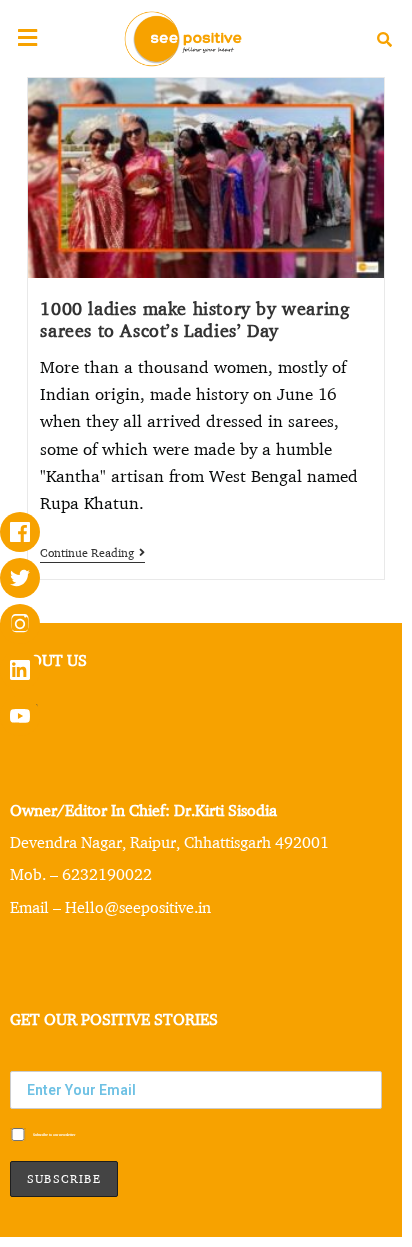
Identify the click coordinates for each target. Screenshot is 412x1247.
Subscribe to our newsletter (53, 1134)
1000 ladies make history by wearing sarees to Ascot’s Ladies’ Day (194, 319)
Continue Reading (92, 553)
